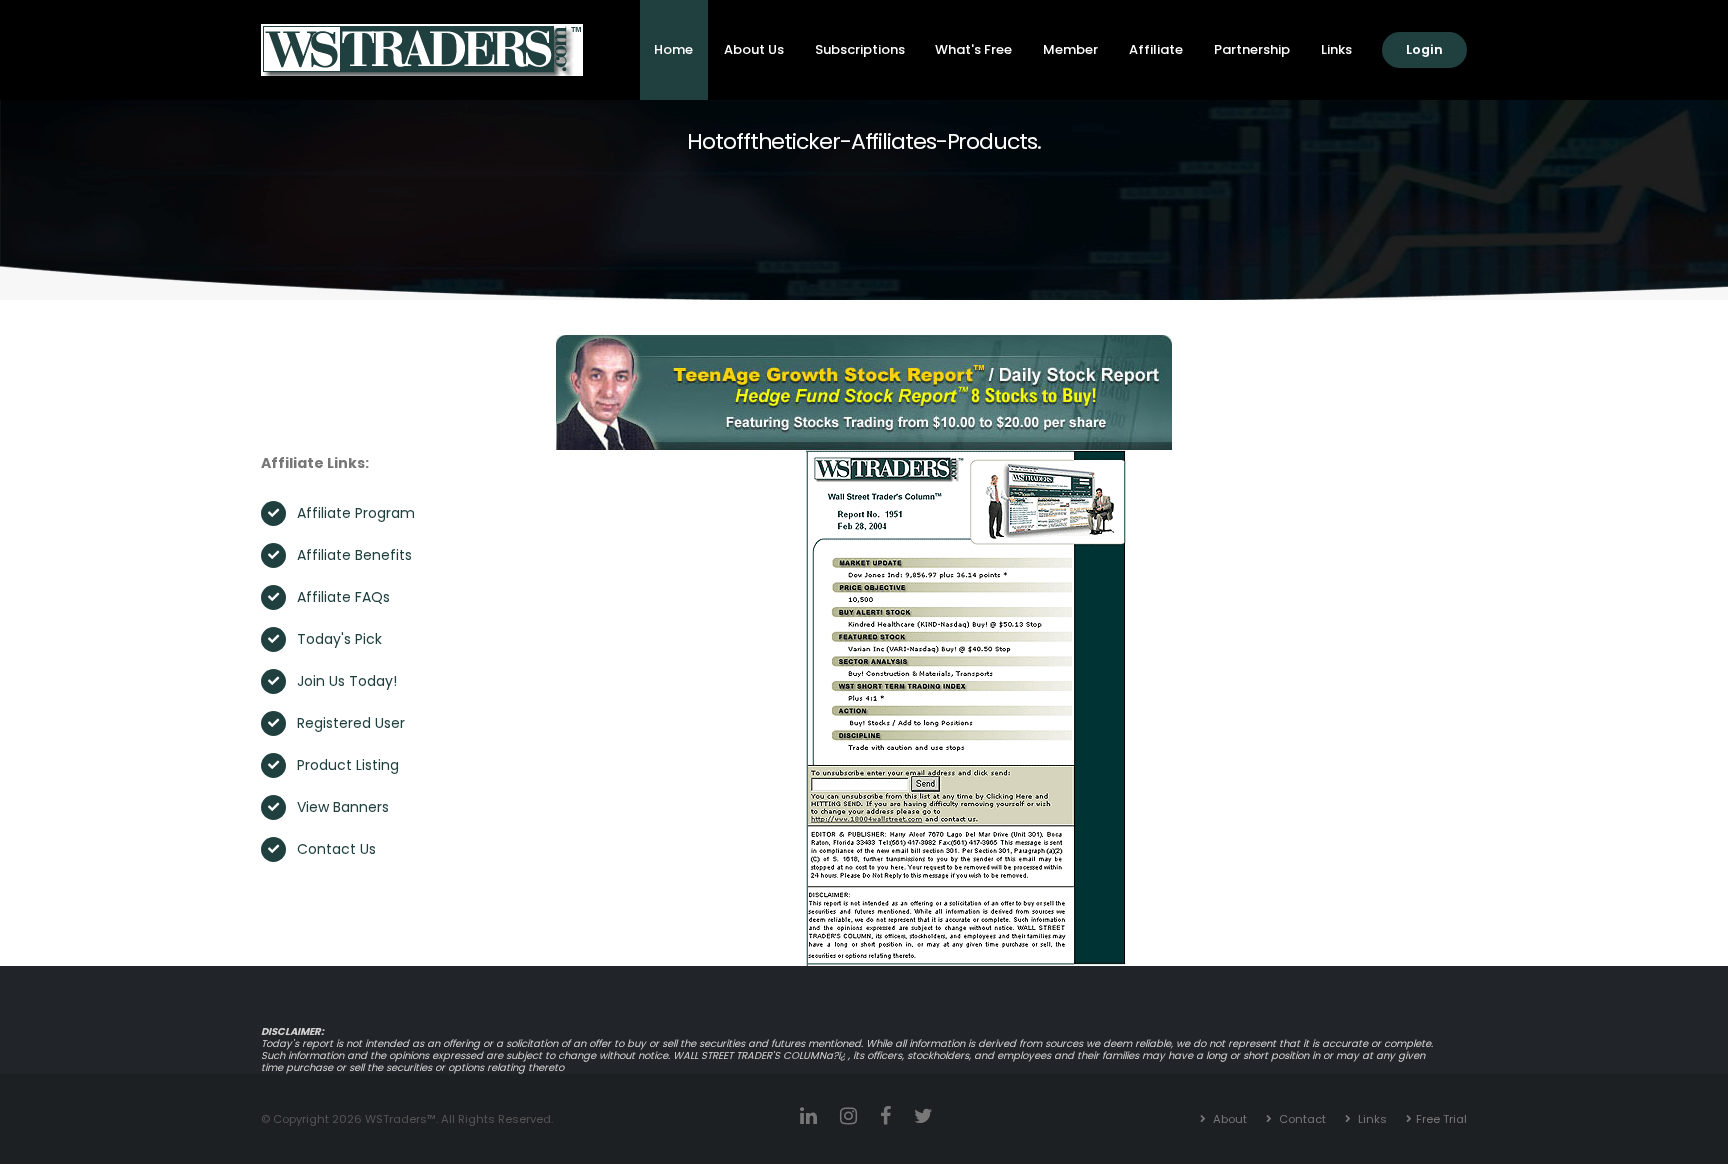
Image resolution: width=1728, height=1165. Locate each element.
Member (1070, 49)
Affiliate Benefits (354, 555)
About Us (754, 49)
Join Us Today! (347, 681)
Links (1336, 49)
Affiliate (1156, 49)
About (1228, 1119)
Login (1424, 49)
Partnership (1252, 49)
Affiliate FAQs (343, 597)
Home (673, 49)
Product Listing (348, 765)
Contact (1301, 1119)
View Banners (343, 807)
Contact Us (336, 849)
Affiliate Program (356, 513)
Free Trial (1441, 1119)
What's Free (973, 49)
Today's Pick (339, 639)
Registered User (351, 723)
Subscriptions (860, 49)
